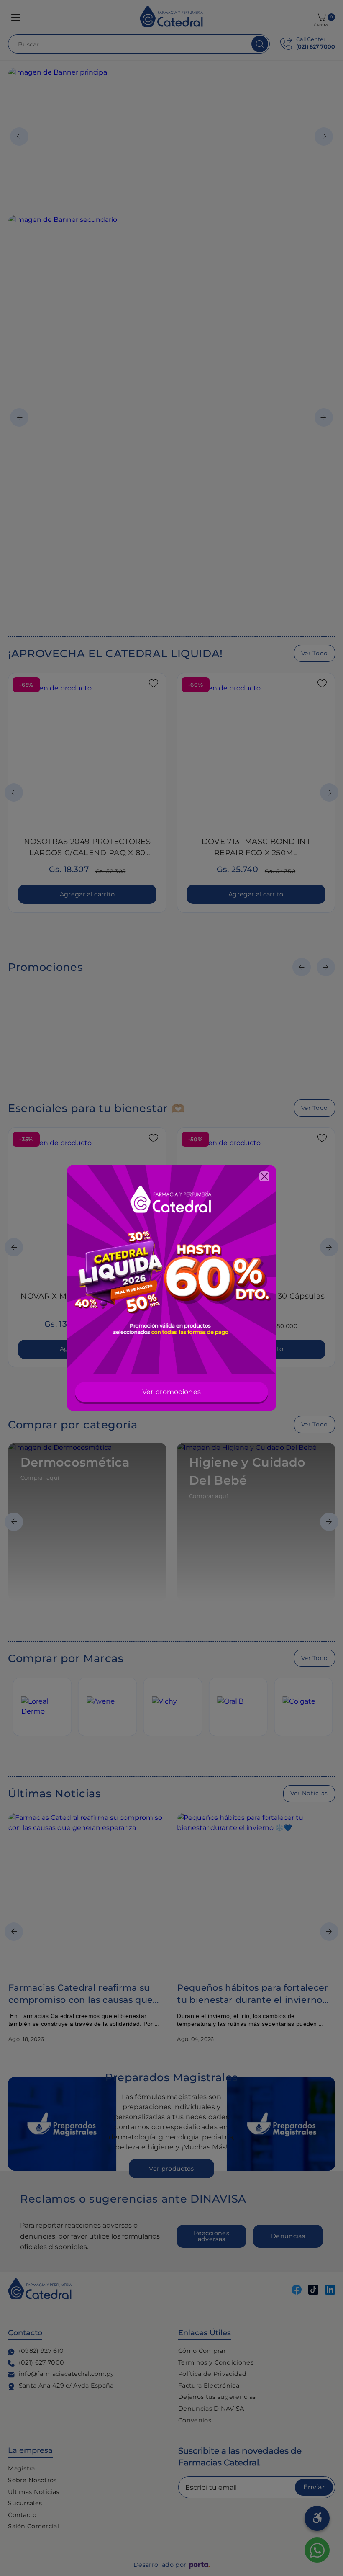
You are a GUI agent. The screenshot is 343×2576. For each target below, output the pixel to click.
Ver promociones (172, 1392)
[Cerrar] (264, 1176)
